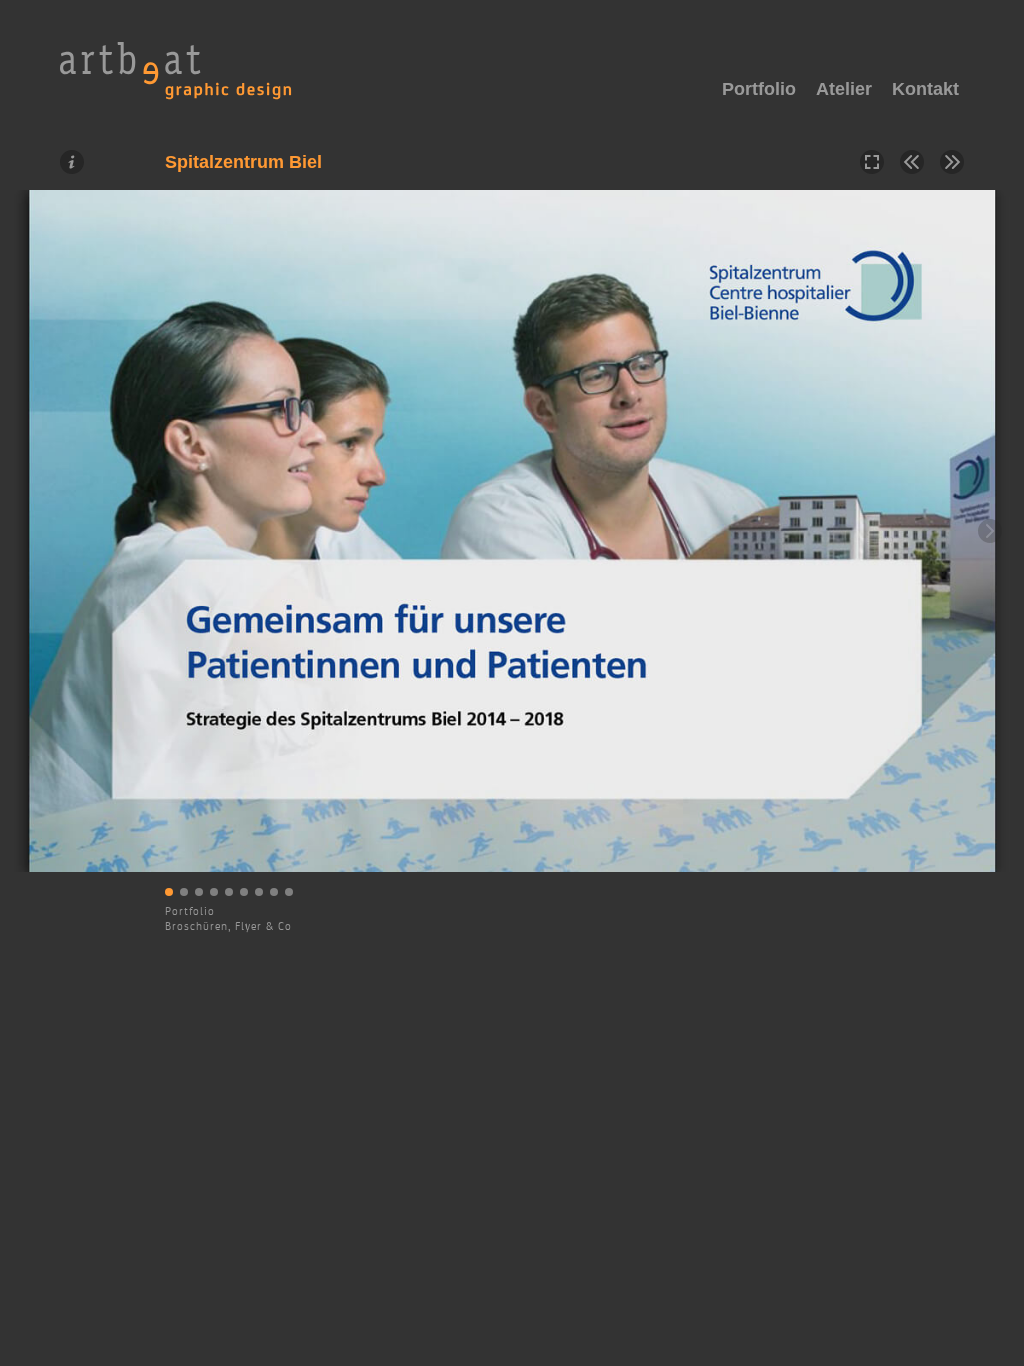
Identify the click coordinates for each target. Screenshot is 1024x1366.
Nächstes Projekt (952, 162)
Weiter (990, 531)
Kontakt (925, 89)
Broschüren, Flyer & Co (228, 926)
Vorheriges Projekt (912, 162)
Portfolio (190, 911)
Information (72, 162)
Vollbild (872, 162)
